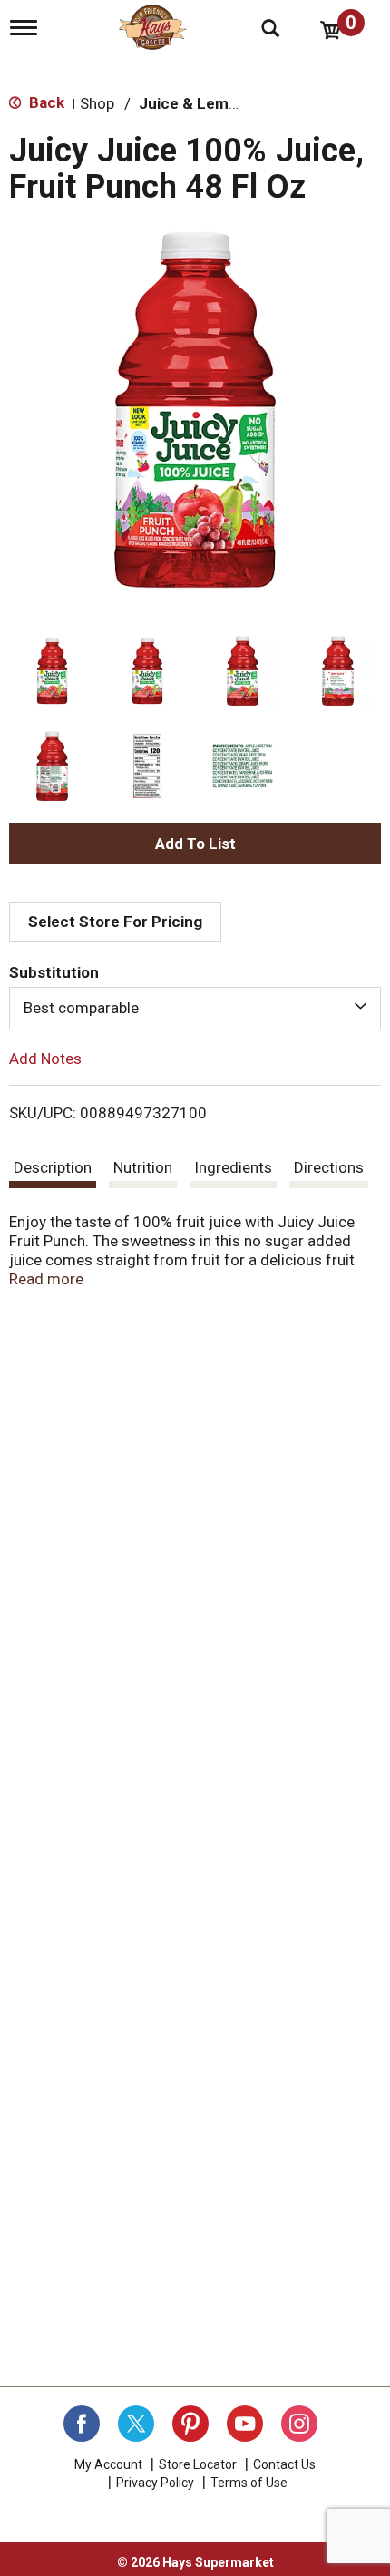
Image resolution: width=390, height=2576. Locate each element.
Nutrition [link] (143, 1167)
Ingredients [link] (233, 1167)
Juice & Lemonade (206, 103)
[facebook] (82, 2424)
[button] (52, 671)
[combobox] (195, 1008)
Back (45, 102)
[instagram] (299, 2424)
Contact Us (284, 2464)
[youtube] (245, 2424)
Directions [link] (329, 1167)
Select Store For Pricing (115, 922)
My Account (108, 2464)
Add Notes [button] (45, 1058)
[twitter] (136, 2424)
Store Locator (198, 2464)
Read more (46, 1279)
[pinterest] (190, 2424)
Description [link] (53, 1167)
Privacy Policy (155, 2483)
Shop (97, 103)
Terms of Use (249, 2483)
